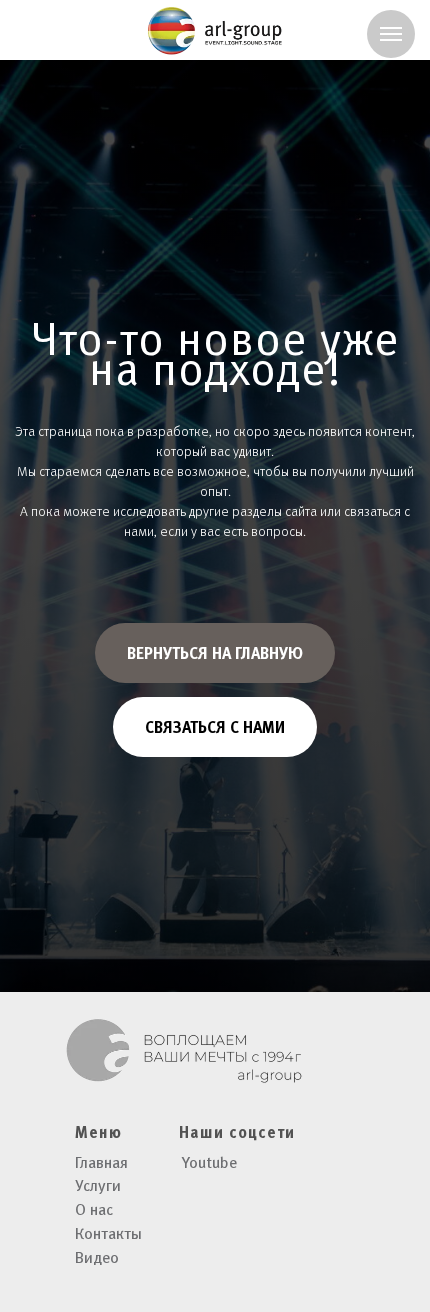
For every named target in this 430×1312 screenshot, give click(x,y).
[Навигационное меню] (391, 34)
